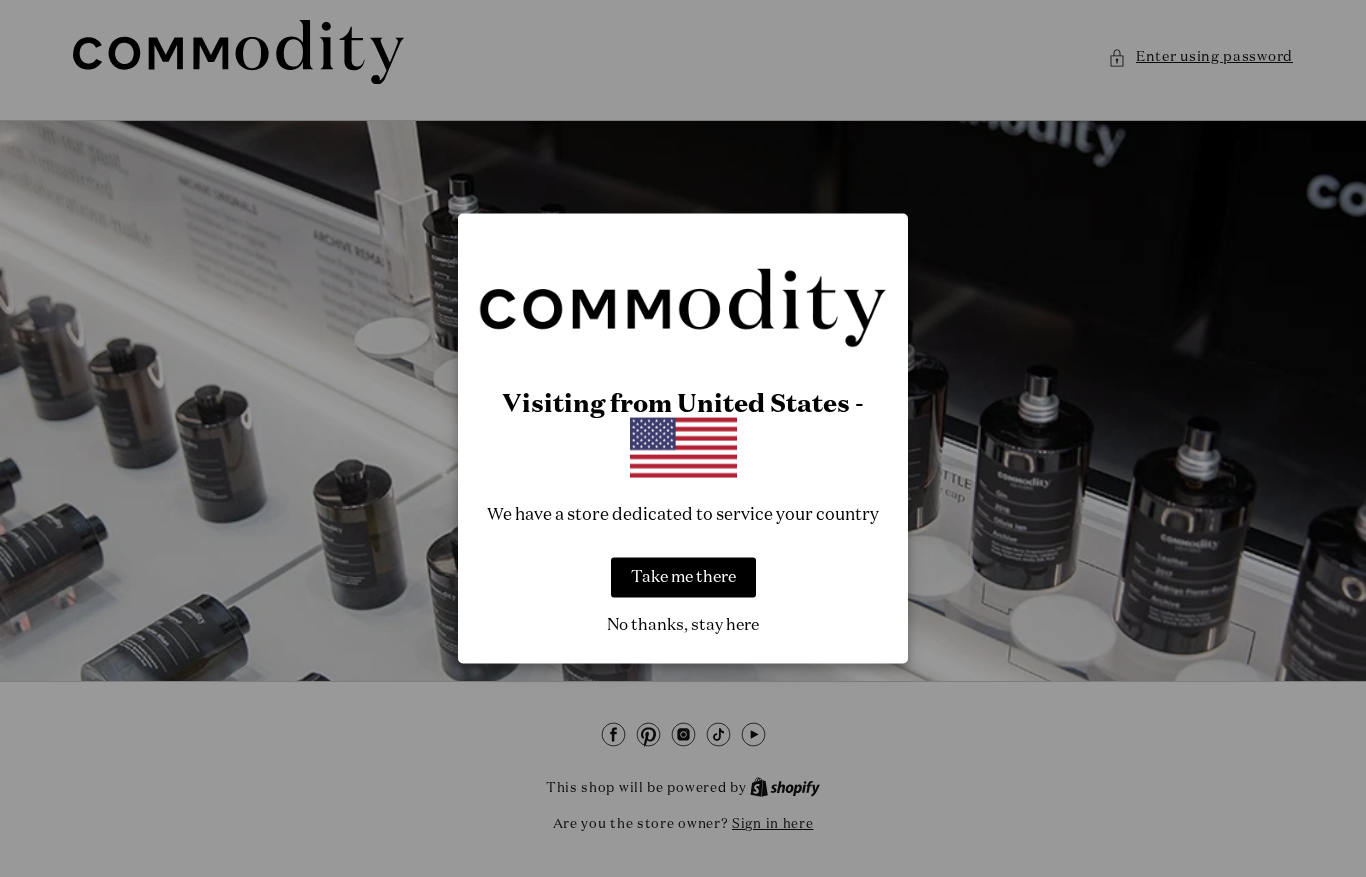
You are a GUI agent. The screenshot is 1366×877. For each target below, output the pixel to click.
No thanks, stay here (683, 626)
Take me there (683, 578)
